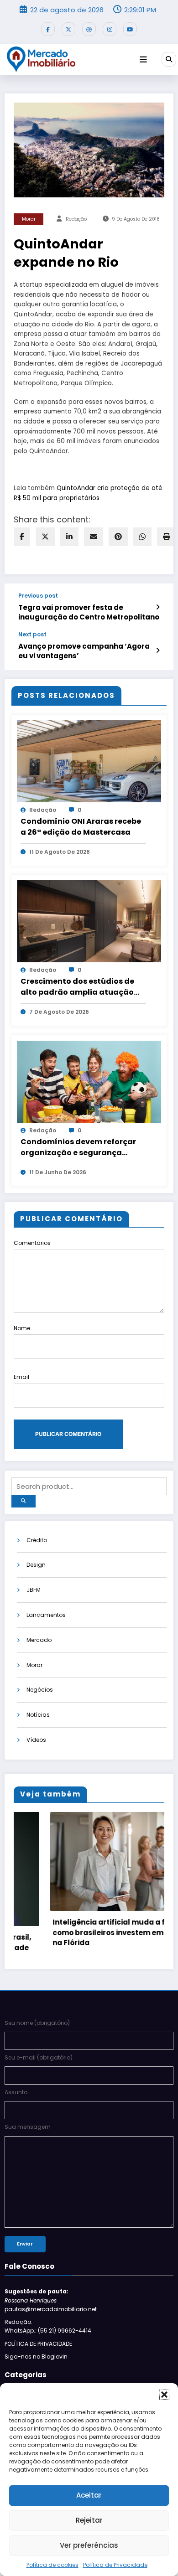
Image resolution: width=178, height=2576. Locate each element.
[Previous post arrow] (158, 607)
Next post (32, 635)
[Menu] (143, 60)
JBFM (34, 1590)
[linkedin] (69, 537)
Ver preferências (89, 2545)
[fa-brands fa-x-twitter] (68, 29)
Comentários (32, 1243)
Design (36, 1565)
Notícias (38, 1715)
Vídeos (36, 1740)
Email (21, 1377)
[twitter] (45, 537)
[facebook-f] (48, 29)
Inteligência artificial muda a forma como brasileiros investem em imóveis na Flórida (87, 1932)
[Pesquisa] (169, 59)
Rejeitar (89, 2520)
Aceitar (89, 2495)
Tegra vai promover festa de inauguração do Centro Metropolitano (89, 612)
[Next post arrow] (158, 650)
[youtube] (130, 29)
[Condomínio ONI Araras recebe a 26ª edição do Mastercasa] (89, 761)
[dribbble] (89, 29)
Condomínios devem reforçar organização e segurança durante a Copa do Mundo (78, 1147)
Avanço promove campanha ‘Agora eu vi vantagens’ (84, 651)
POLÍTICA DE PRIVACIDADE (38, 2344)
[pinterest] (118, 537)
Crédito (37, 1540)
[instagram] (110, 29)
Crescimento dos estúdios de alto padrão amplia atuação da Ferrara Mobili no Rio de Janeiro (77, 987)
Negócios (40, 1690)
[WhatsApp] (142, 537)
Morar (29, 219)
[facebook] (22, 537)
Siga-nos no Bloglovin (36, 2357)
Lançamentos (46, 1615)
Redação (76, 219)
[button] (164, 2395)
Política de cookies (52, 2565)
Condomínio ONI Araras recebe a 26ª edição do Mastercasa (81, 827)
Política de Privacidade (115, 2565)
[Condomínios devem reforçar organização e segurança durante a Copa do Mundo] (89, 1081)
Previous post (38, 596)
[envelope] (94, 537)
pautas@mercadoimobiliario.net (51, 2309)
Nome (22, 1328)
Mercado (39, 1640)
